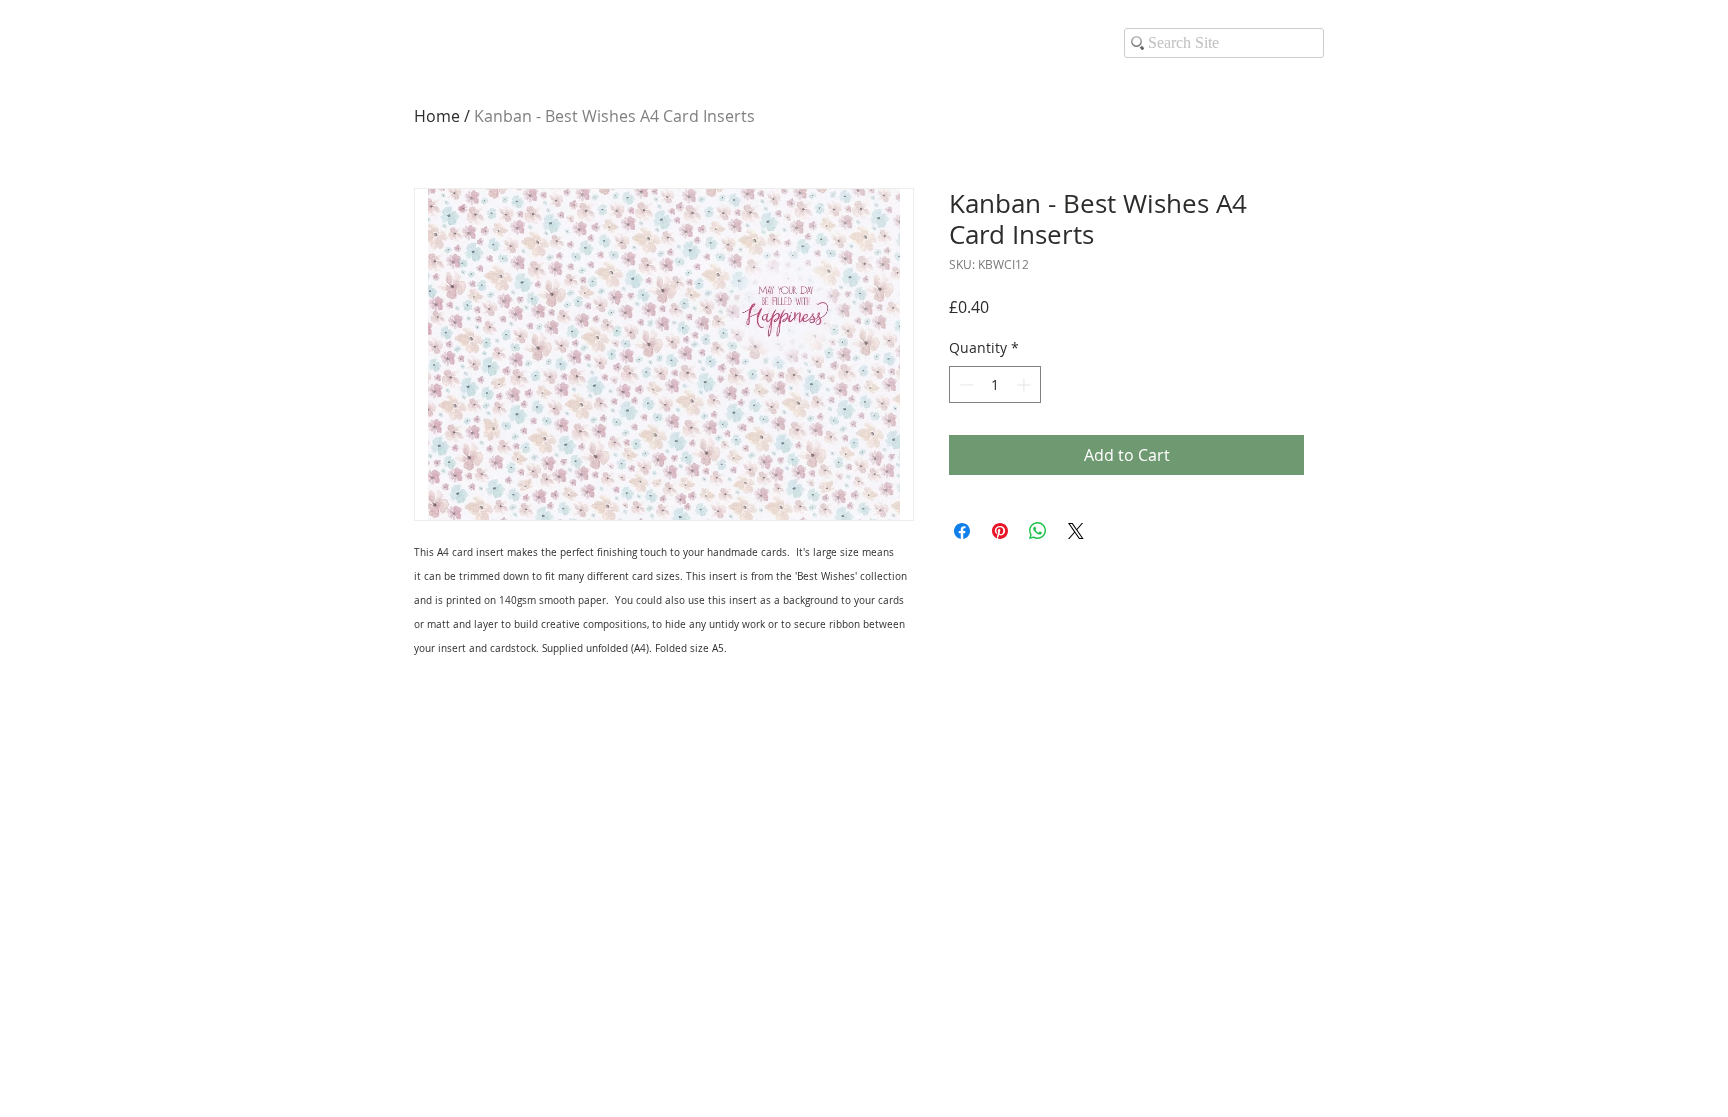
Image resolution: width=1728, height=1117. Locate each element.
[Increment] (1025, 384)
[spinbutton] (995, 384)
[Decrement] (964, 384)
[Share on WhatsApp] (1038, 531)
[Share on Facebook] (962, 531)
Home (437, 116)
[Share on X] (1076, 531)
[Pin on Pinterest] (1000, 531)
